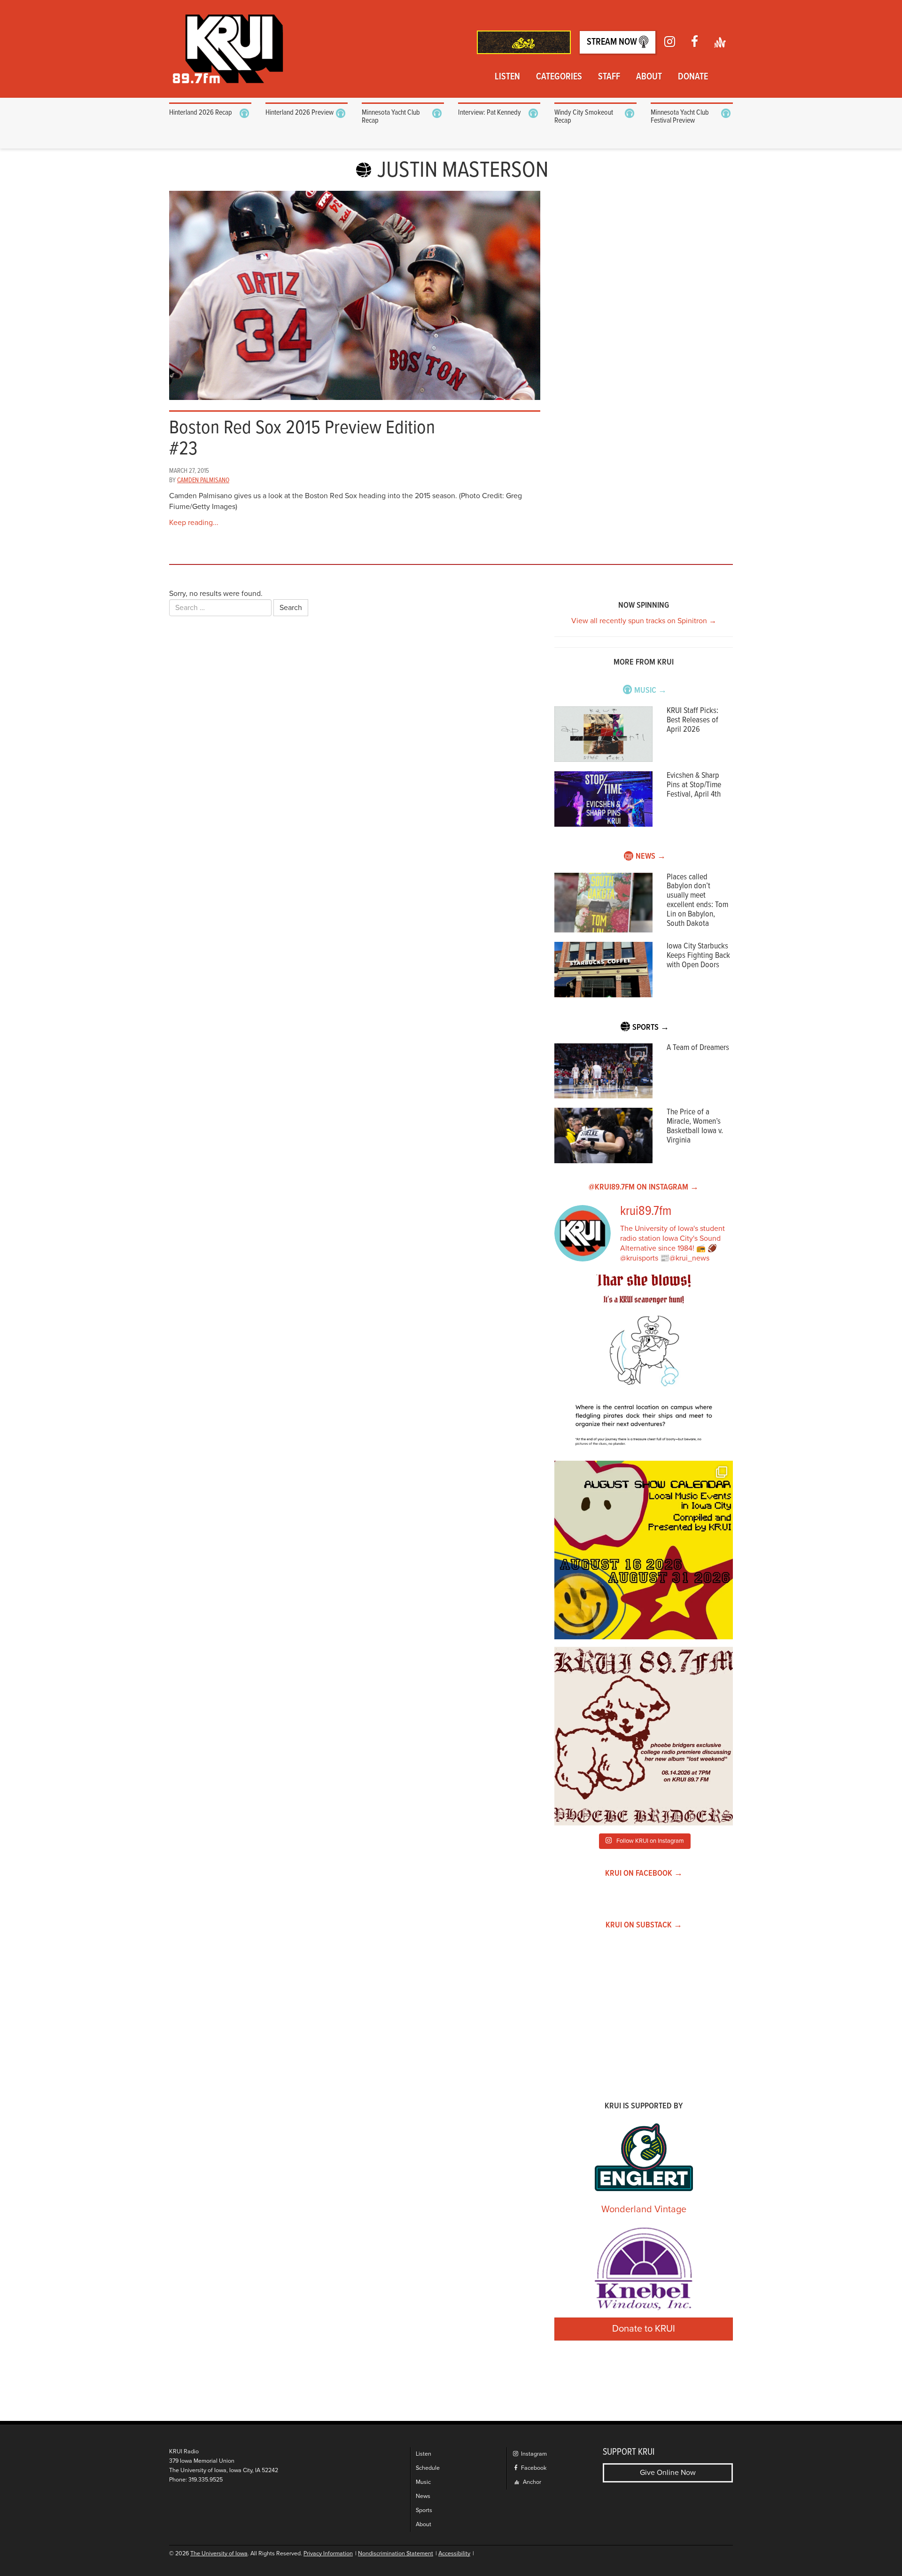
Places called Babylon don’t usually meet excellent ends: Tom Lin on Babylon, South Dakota (697, 900)
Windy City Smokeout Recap (584, 117)
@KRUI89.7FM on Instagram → (644, 1187)
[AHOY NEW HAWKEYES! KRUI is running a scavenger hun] (644, 1364)
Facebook (533, 2468)
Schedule (428, 2468)
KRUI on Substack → (644, 1925)
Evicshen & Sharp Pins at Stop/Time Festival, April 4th (694, 785)
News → (651, 857)
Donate (693, 77)
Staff (609, 77)
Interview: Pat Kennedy (490, 113)
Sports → (651, 1028)
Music (423, 2482)
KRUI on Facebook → (644, 1874)
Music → (650, 691)
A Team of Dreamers (698, 1048)
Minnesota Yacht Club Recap (391, 117)
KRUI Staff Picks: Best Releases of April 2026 (692, 720)
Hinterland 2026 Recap (201, 113)
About (649, 77)
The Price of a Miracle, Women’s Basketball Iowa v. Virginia (695, 1126)
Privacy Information (328, 2554)
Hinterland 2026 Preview (299, 113)
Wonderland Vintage (644, 2209)
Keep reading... (194, 523)
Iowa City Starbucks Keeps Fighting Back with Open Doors (698, 956)
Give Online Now (668, 2473)
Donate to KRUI (644, 2329)
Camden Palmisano (203, 480)
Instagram (533, 2454)
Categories (559, 77)
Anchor (531, 2482)
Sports (424, 2510)
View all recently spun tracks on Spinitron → (644, 621)
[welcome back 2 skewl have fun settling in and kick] (644, 1550)
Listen (507, 77)
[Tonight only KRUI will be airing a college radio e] (644, 1736)
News (423, 2496)
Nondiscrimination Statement (396, 2554)
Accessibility (454, 2554)
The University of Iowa (219, 2554)
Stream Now (613, 42)
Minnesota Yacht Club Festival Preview (680, 117)
